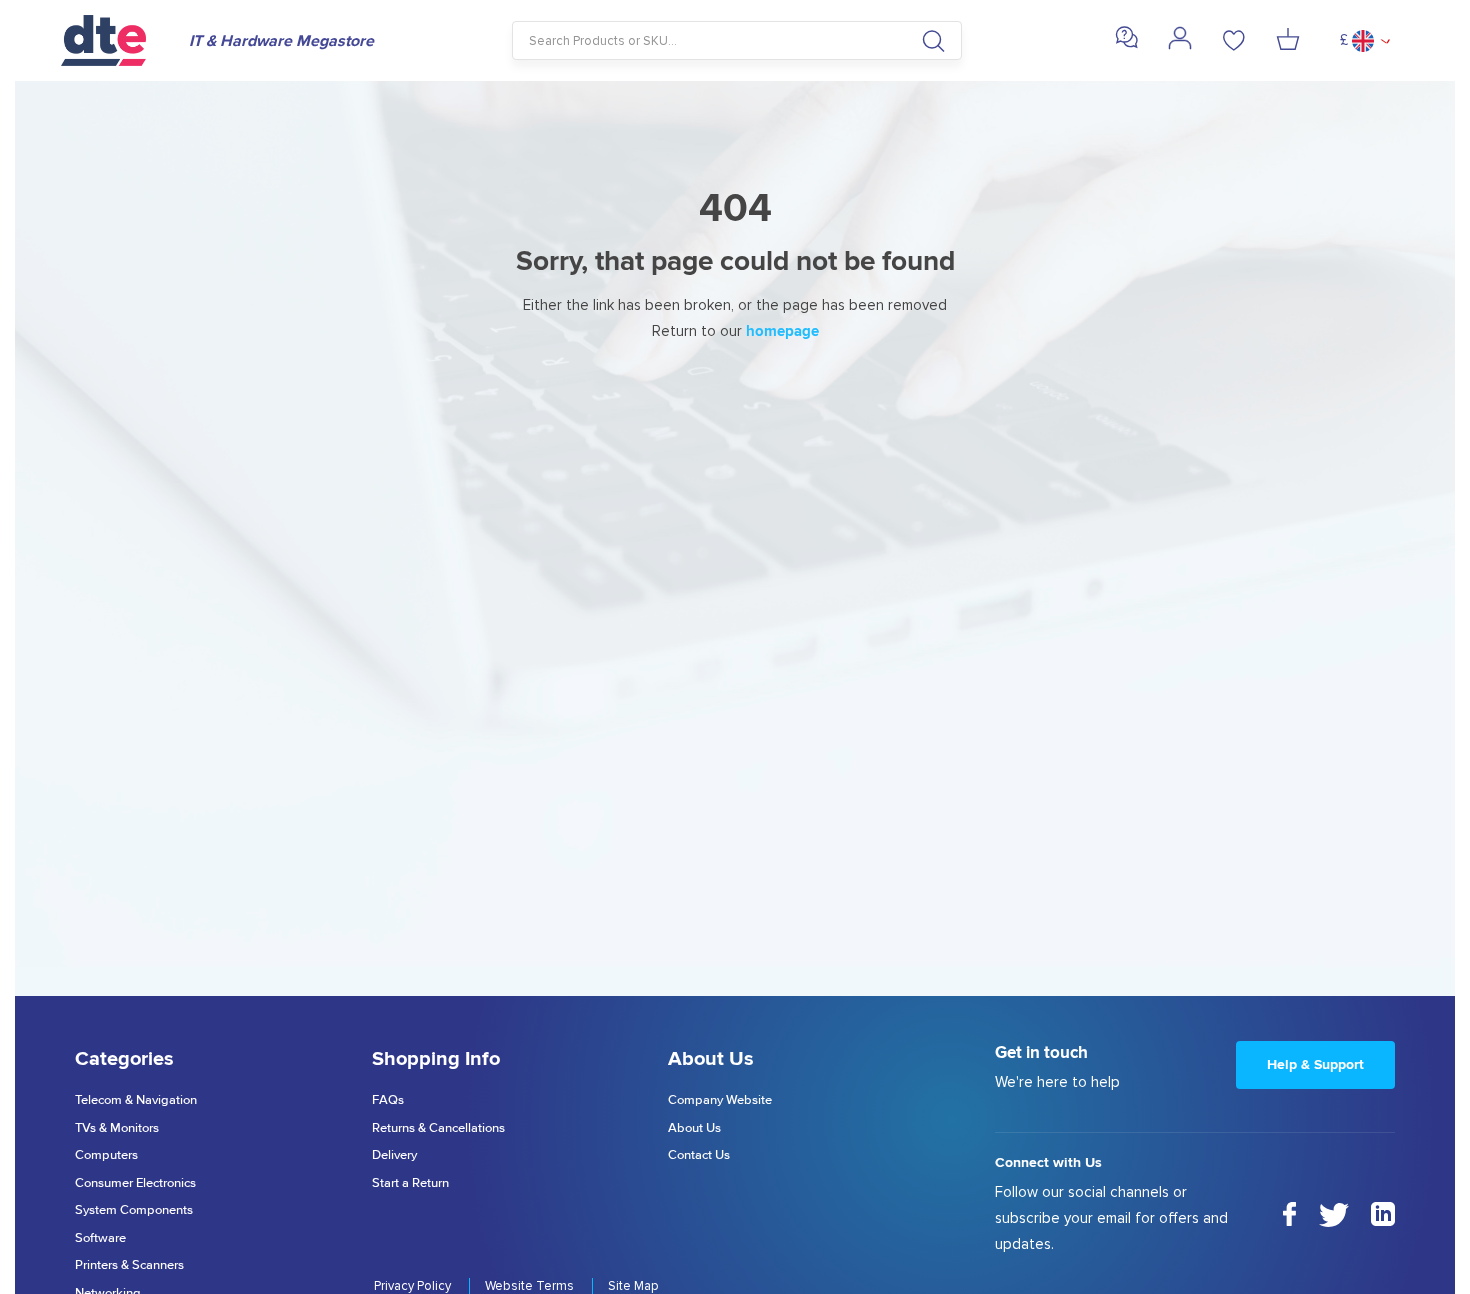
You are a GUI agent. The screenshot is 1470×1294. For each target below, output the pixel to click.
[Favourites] (1234, 41)
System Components (134, 1210)
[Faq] (1126, 45)
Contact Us (699, 1155)
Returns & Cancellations (438, 1128)
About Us (694, 1128)
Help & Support (1315, 1064)
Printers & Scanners (129, 1265)
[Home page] (115, 40)
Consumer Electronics (135, 1183)
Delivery (394, 1155)
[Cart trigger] (1288, 41)
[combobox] (737, 40)
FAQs (388, 1100)
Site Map (633, 1286)
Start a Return (410, 1183)
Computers (106, 1155)
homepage (782, 331)
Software (100, 1238)
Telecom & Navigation (136, 1100)
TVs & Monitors (117, 1128)
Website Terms (531, 1286)
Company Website (720, 1100)
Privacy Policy (414, 1286)
